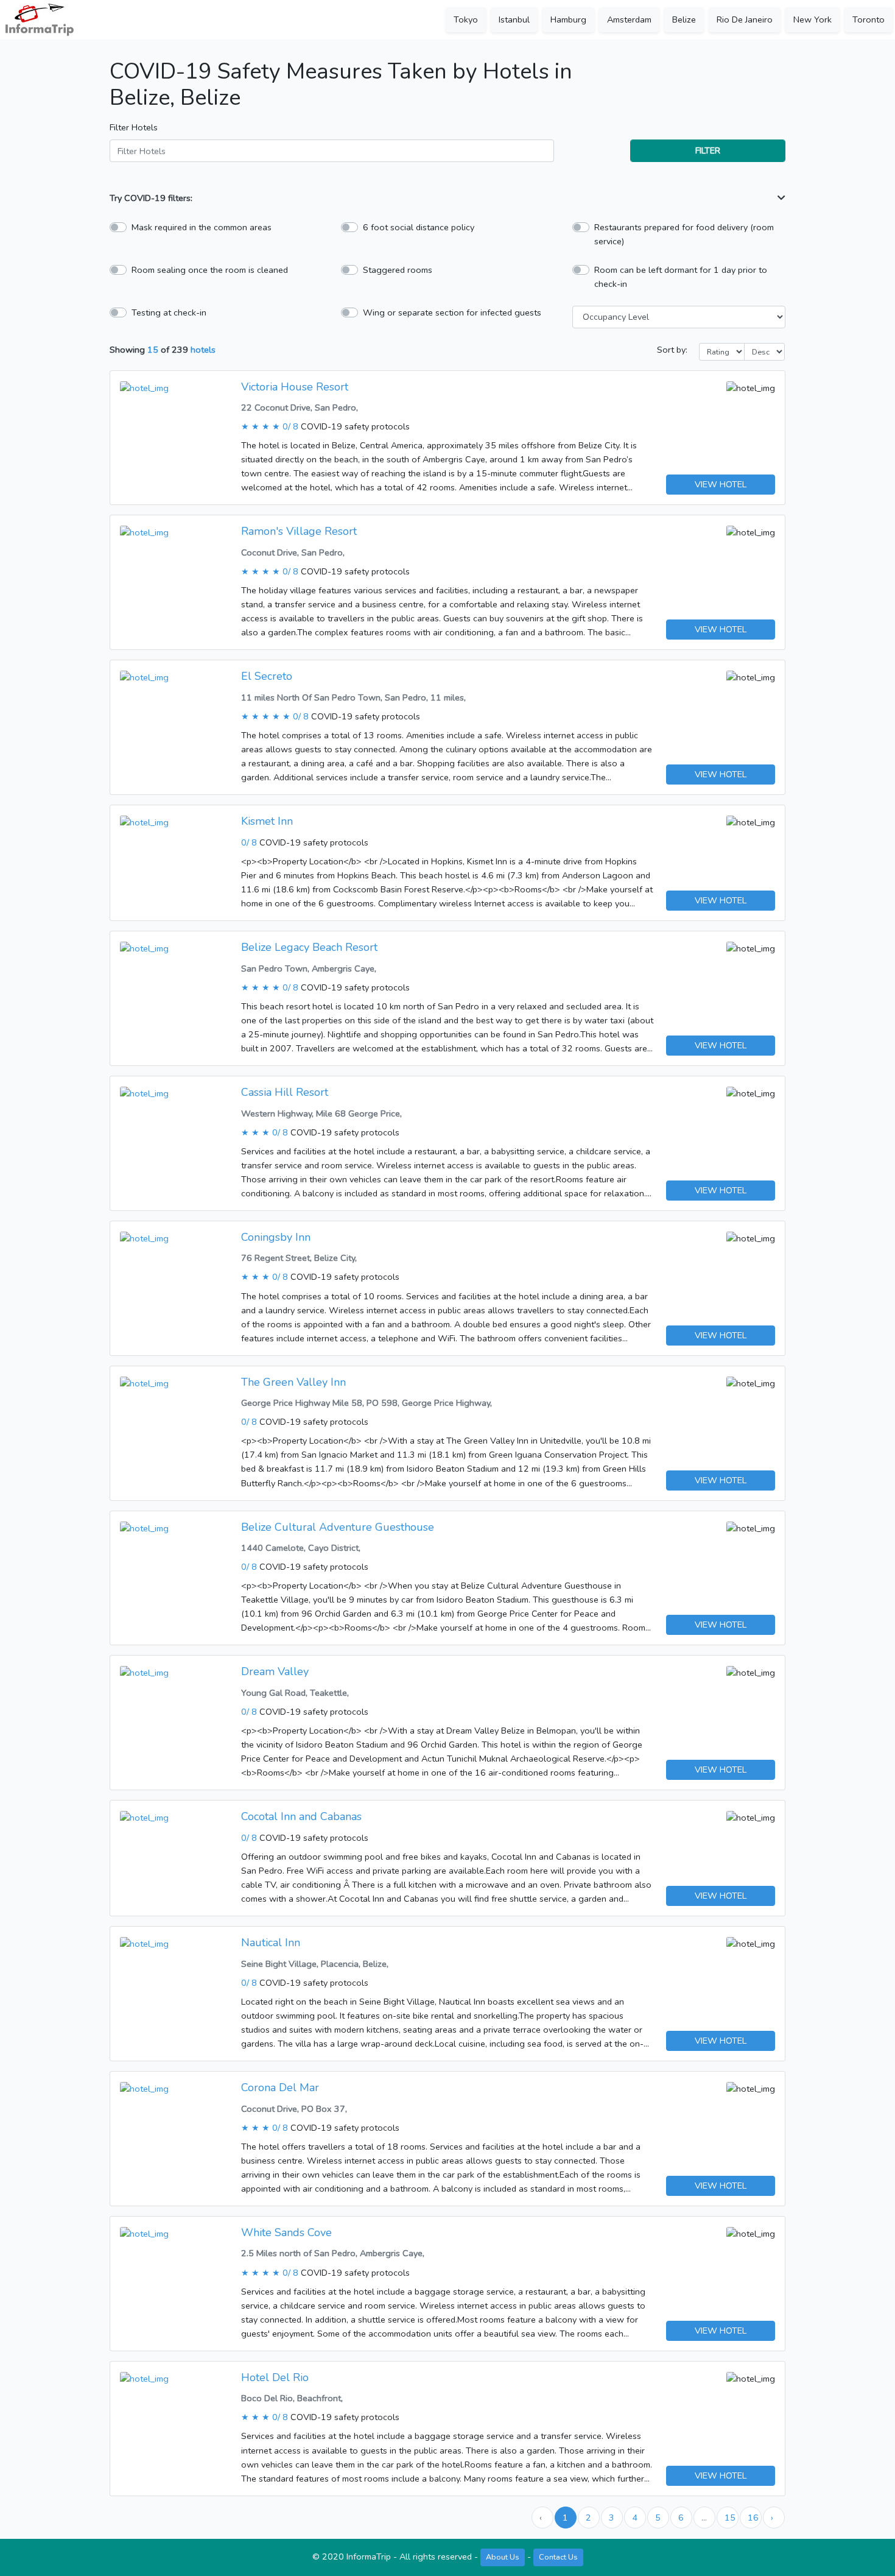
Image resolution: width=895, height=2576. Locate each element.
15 (730, 2518)
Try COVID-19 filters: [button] (151, 198)
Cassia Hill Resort (285, 1092)
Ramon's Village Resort (299, 531)
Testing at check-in (169, 312)
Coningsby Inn (276, 1237)
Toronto (869, 19)
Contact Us (558, 2557)
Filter (708, 150)
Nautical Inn (271, 1943)
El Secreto (267, 676)
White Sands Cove (286, 2232)
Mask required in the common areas (202, 227)
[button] (781, 198)
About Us (503, 2557)
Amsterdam (629, 19)
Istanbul (514, 19)
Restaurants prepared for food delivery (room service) (684, 234)
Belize (684, 19)
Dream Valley (275, 1671)
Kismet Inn (267, 821)
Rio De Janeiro (745, 19)
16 (753, 2518)
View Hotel (721, 484)
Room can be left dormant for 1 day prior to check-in (681, 277)
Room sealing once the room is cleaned (210, 270)
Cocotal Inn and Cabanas (301, 1816)
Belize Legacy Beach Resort (309, 947)
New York (813, 19)
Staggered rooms (398, 270)
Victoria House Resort (295, 387)
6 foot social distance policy (419, 227)
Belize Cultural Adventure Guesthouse (338, 1527)
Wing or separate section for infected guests (452, 312)
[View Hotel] (144, 387)
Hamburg (568, 19)
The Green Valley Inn (293, 1382)
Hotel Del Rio (275, 2377)
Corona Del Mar (280, 2087)
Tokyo (466, 19)
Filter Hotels (134, 127)
